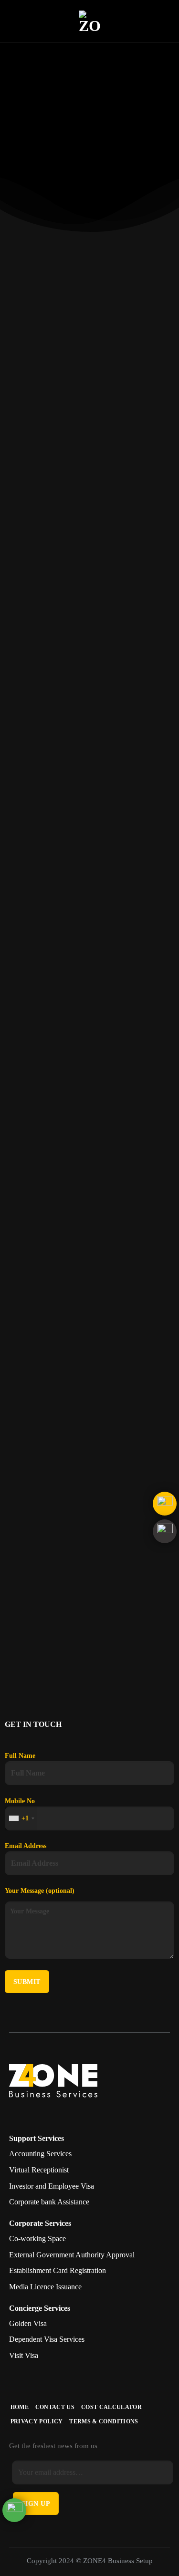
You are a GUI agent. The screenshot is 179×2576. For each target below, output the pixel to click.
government (154, 635)
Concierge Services (40, 2308)
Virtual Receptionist (39, 2170)
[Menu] (13, 21)
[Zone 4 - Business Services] (90, 21)
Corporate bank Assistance (49, 2202)
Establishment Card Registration (58, 2270)
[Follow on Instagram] (29, 2112)
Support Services (37, 2138)
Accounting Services (40, 2154)
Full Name (20, 1755)
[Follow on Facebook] (16, 2112)
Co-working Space (37, 2238)
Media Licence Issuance (45, 2287)
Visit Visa (24, 2355)
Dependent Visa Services (47, 2339)
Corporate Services (40, 2223)
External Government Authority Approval (72, 2255)
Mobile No (20, 1810)
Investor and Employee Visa (52, 2186)
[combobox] (21, 1818)
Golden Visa (28, 2323)
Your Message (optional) (40, 1890)
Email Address (26, 1846)
